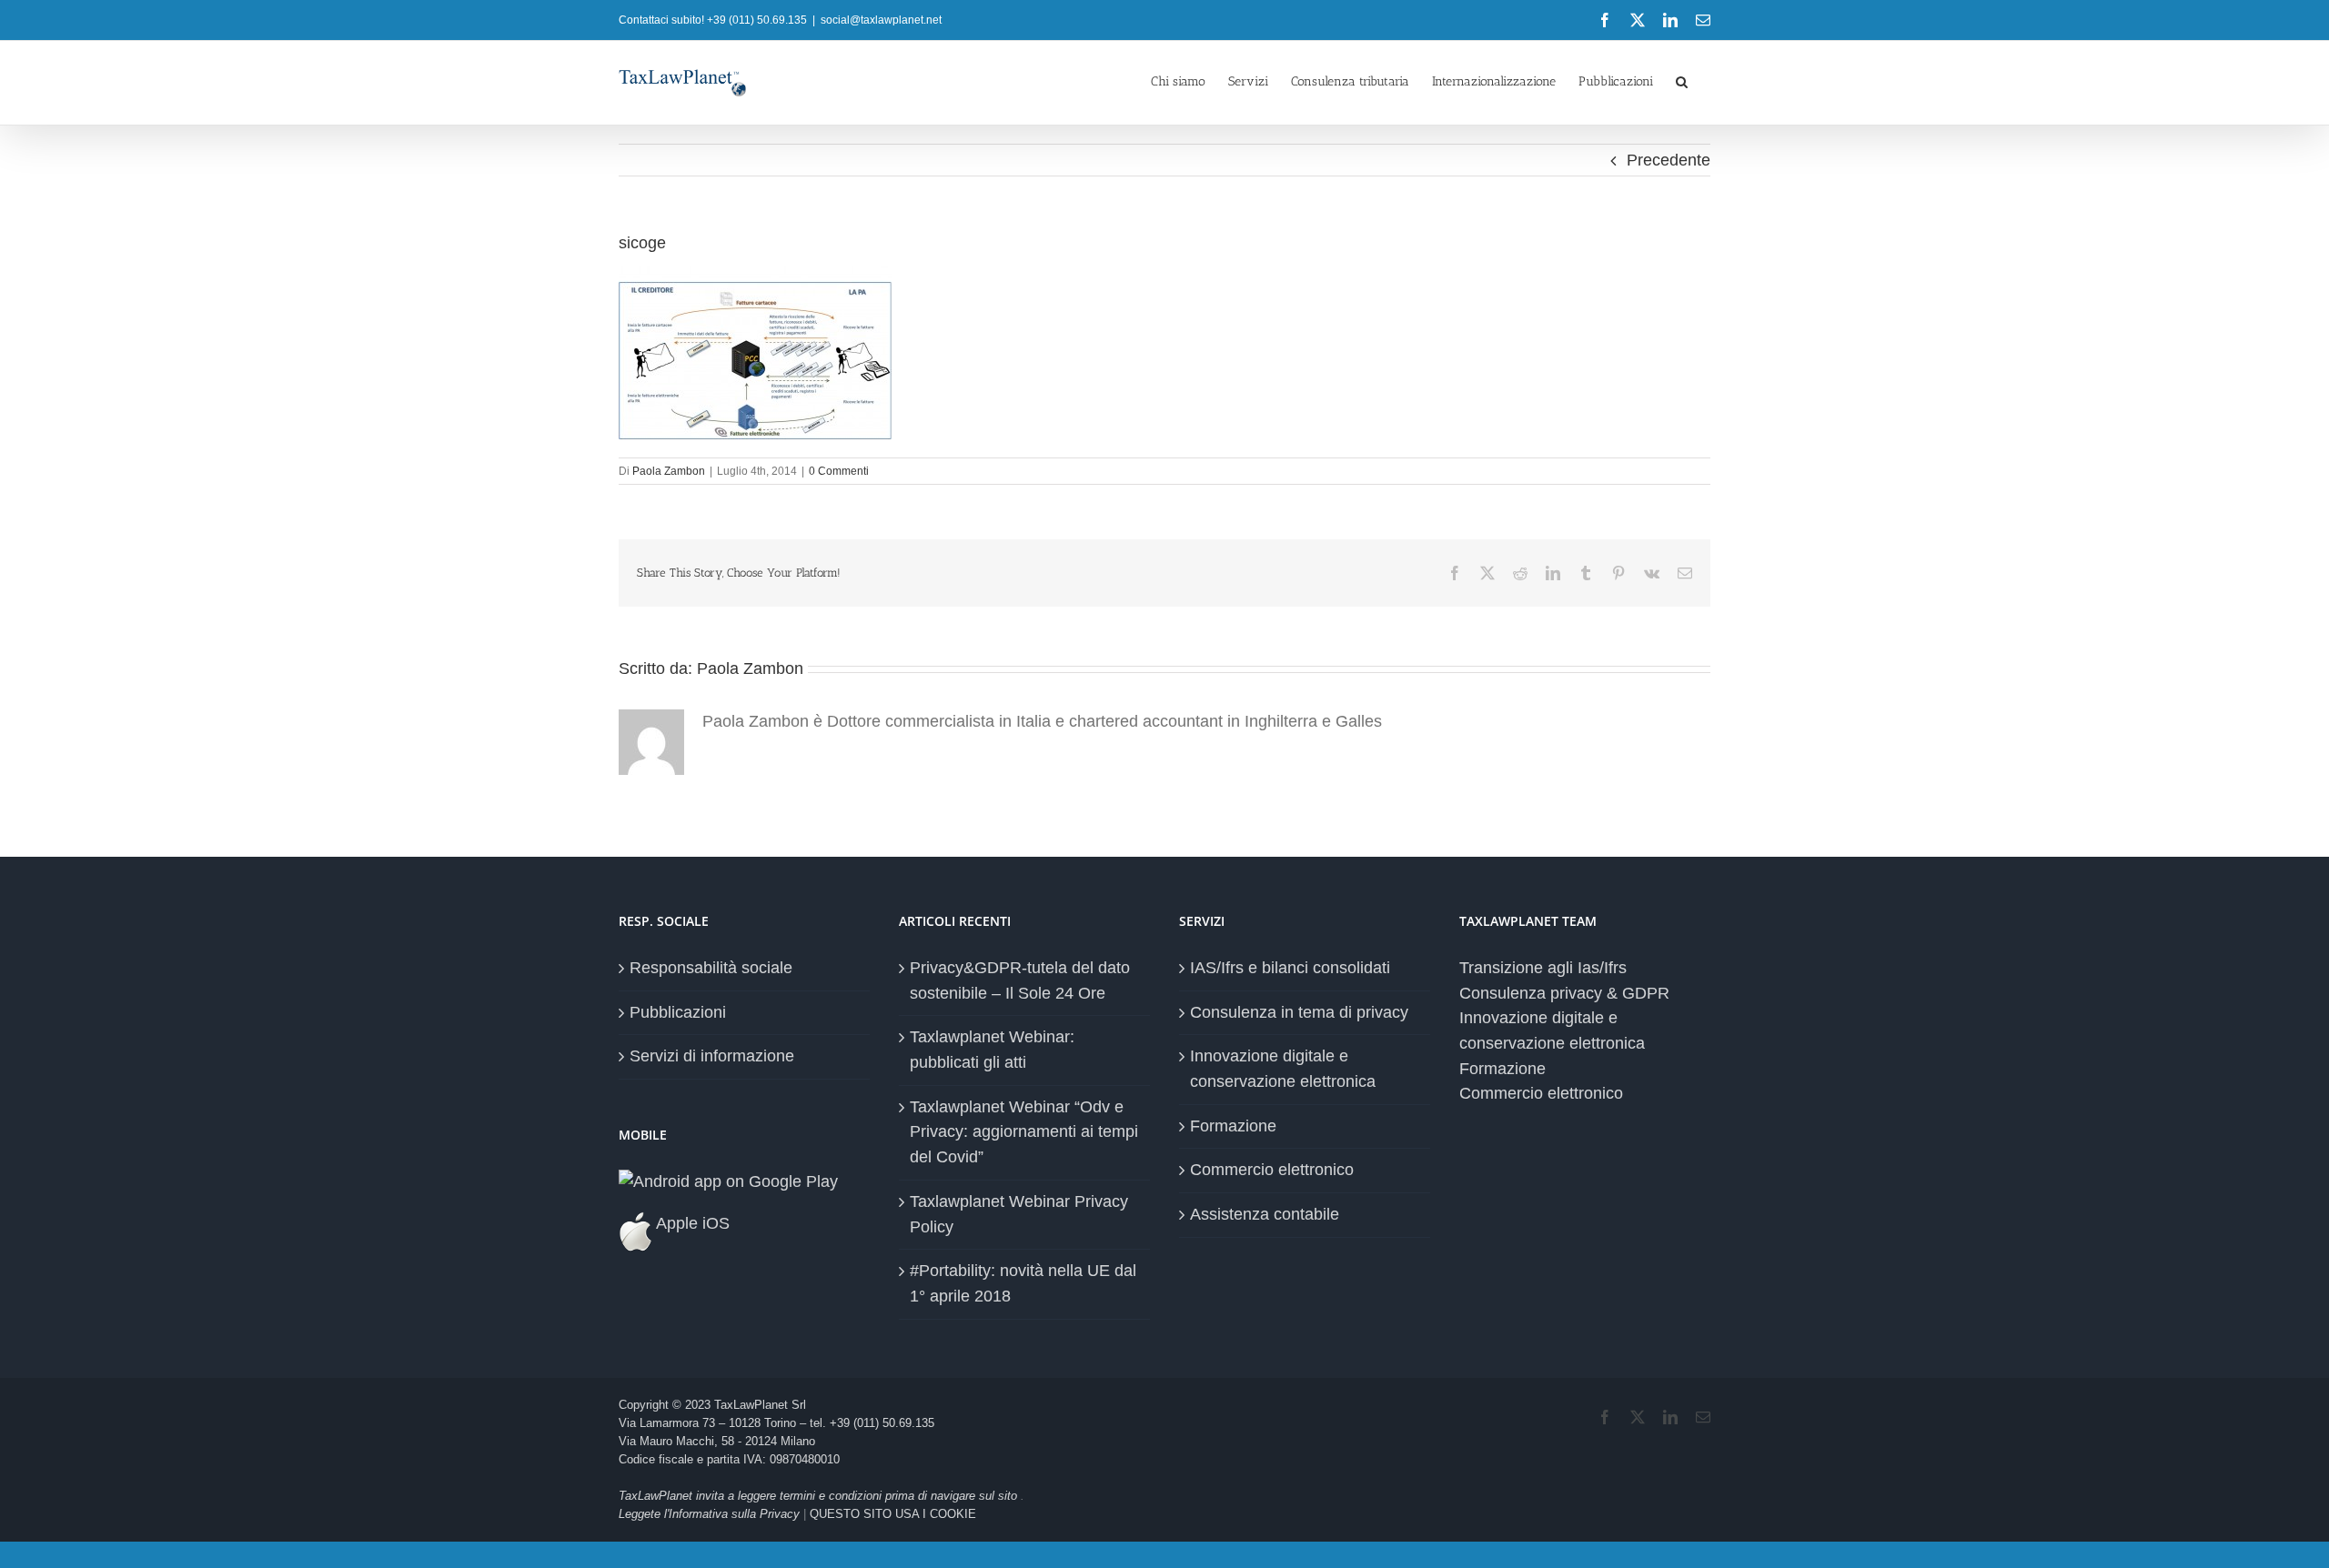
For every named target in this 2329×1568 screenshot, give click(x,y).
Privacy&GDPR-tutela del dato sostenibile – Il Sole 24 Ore (1020, 980)
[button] (1682, 80)
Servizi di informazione (712, 1056)
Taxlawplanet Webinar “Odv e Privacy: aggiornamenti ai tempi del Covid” (1024, 1132)
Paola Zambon (669, 471)
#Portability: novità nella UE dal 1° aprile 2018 (1023, 1283)
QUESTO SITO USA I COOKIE (893, 1514)
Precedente (1669, 160)
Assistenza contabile (1265, 1214)
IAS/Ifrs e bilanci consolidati (1290, 968)
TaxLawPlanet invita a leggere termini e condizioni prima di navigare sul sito (820, 1496)
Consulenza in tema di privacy (1299, 1012)
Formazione (1233, 1126)
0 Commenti (839, 471)
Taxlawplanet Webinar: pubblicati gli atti (992, 1050)
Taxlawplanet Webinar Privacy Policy (1019, 1214)
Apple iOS (691, 1223)
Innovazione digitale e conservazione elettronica (1283, 1069)
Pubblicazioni (678, 1012)
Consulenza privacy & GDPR (1564, 993)
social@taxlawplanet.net (881, 20)
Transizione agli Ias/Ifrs (1543, 968)
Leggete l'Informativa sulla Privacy (709, 1514)
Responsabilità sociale (711, 968)
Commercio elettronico (1272, 1170)
